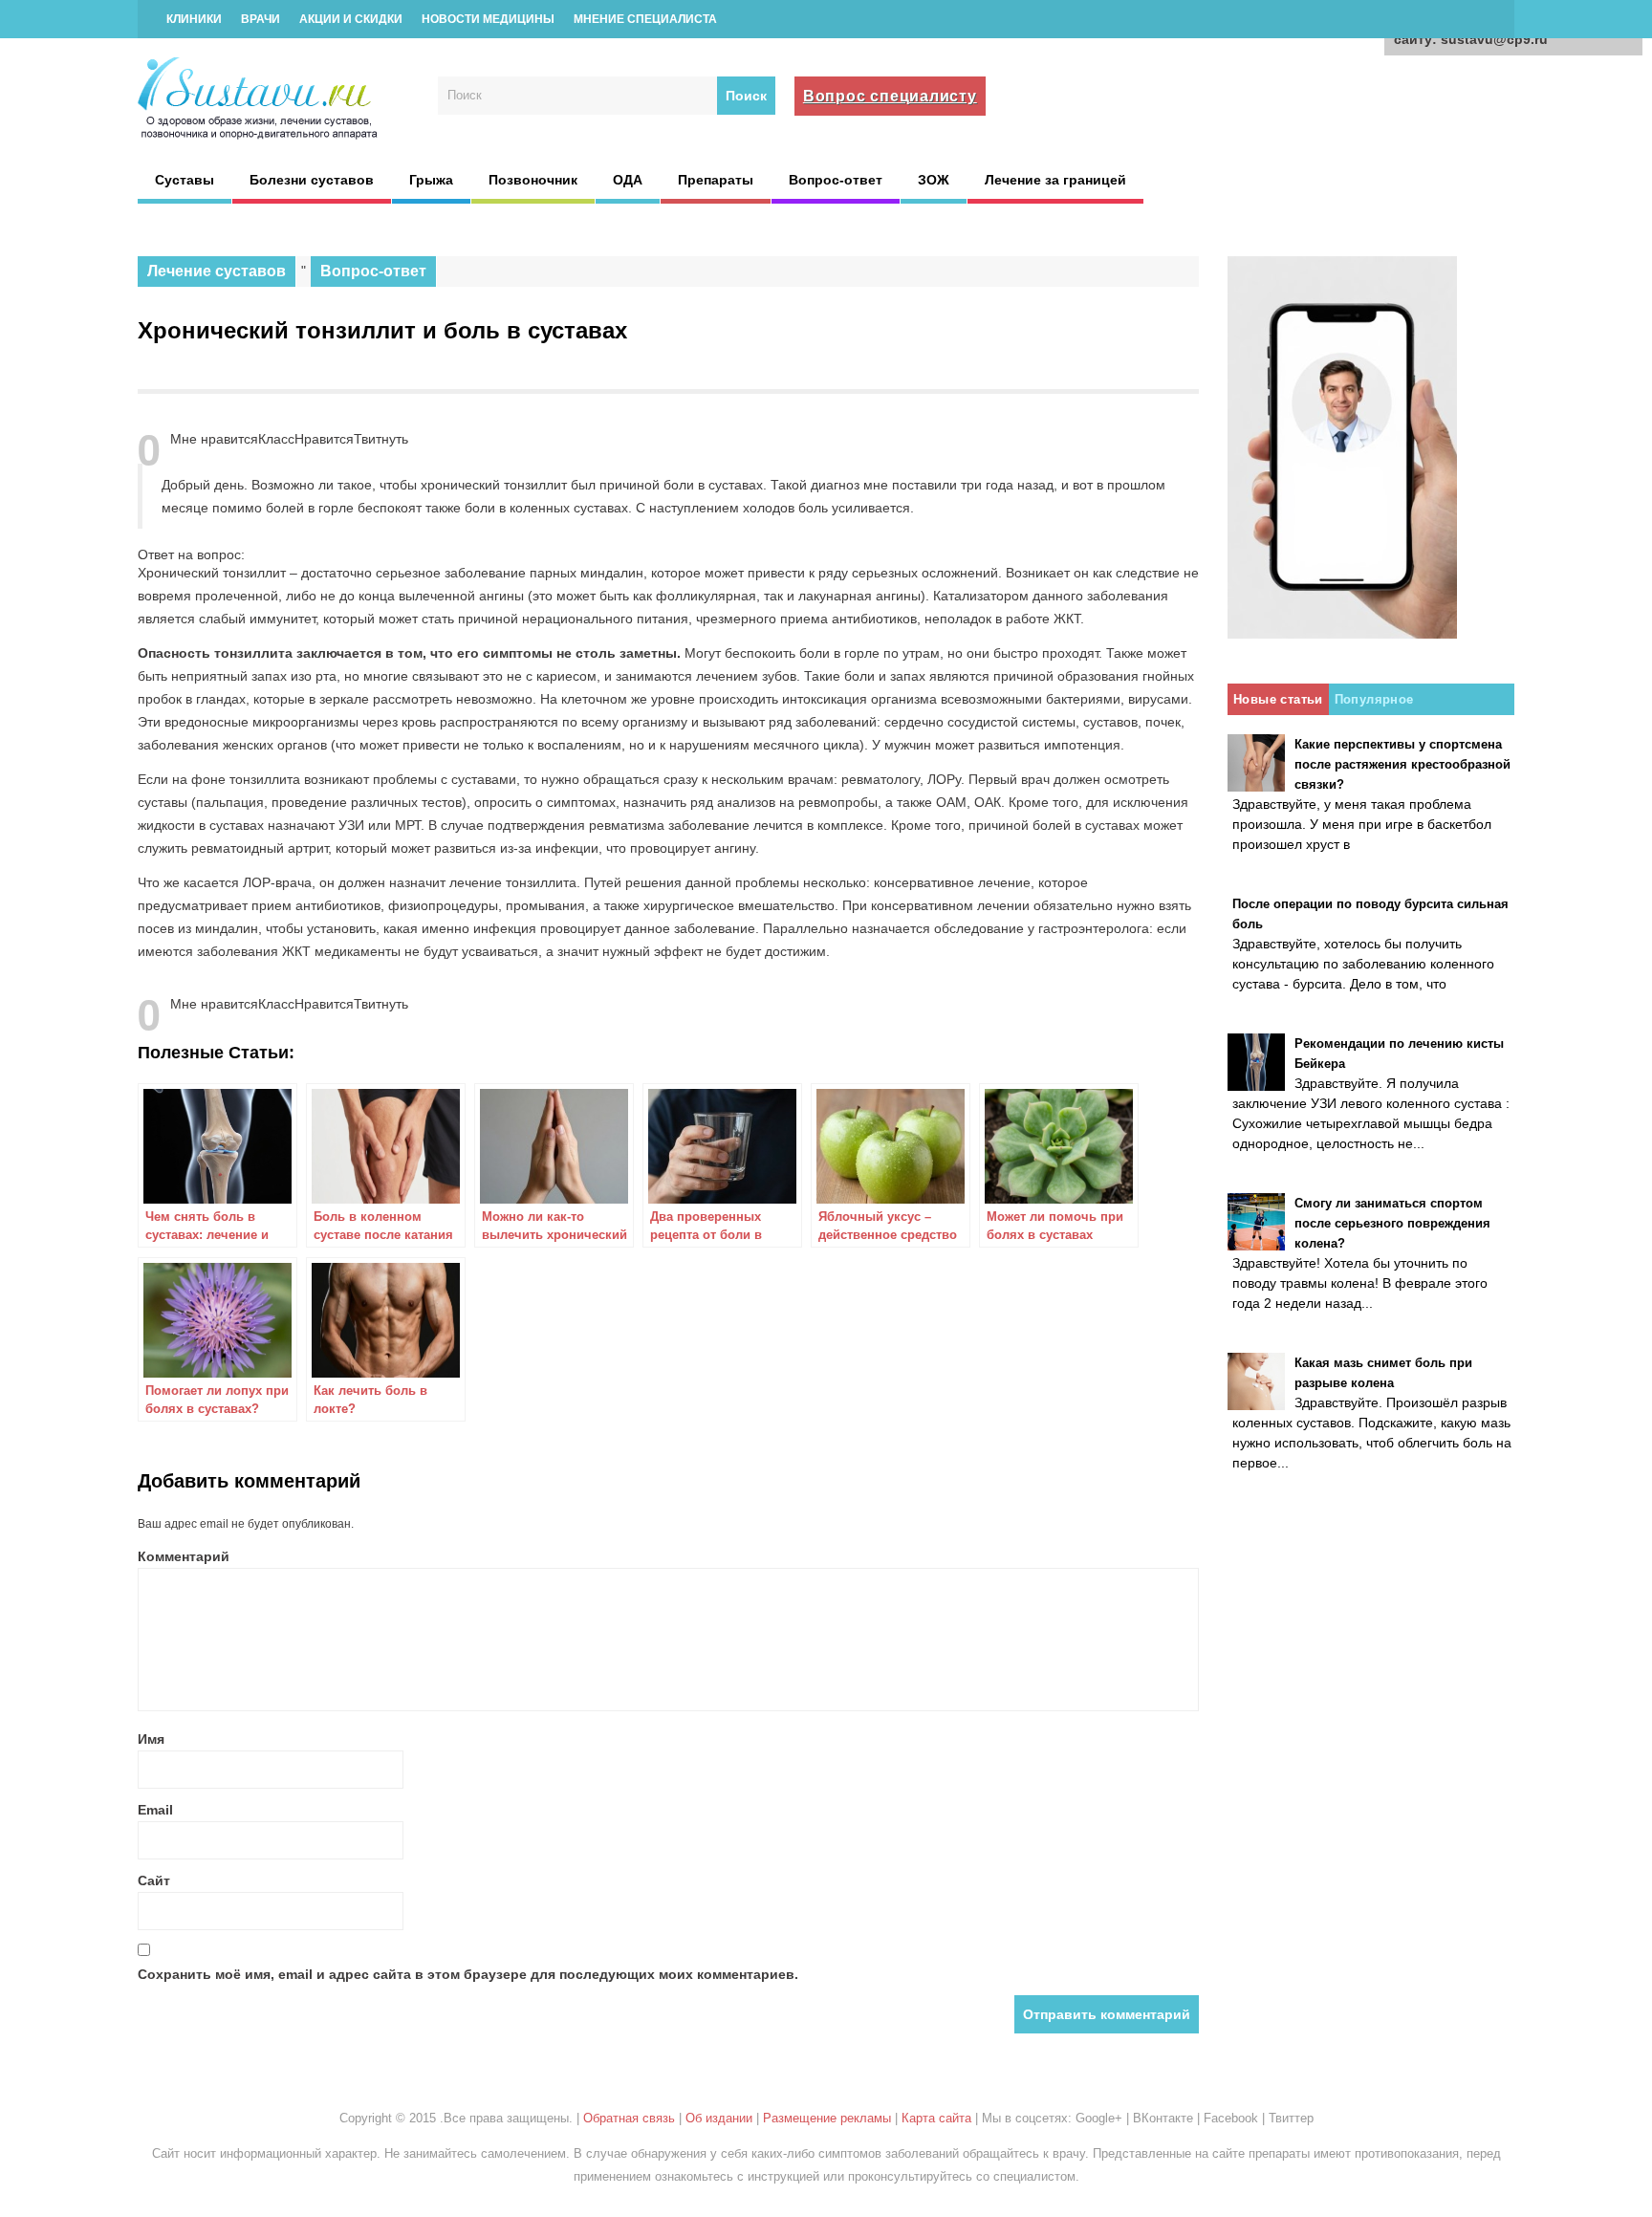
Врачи (261, 19)
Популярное (1374, 699)
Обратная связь (629, 2118)
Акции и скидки (351, 19)
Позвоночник (533, 180)
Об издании (719, 2118)
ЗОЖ (934, 180)
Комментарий (184, 1556)
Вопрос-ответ (836, 180)
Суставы (185, 180)
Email (155, 1810)
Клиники (194, 19)
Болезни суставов (312, 180)
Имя (151, 1739)
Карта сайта (936, 2118)
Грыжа (431, 180)
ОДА (628, 180)
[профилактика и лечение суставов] (259, 137)
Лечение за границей (1055, 180)
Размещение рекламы (827, 2118)
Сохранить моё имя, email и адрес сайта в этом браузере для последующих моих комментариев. (468, 1974)
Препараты (716, 180)
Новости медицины (488, 19)
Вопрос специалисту (890, 96)
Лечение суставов (217, 271)
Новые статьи (1278, 699)
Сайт (154, 1880)
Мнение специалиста (645, 19)
